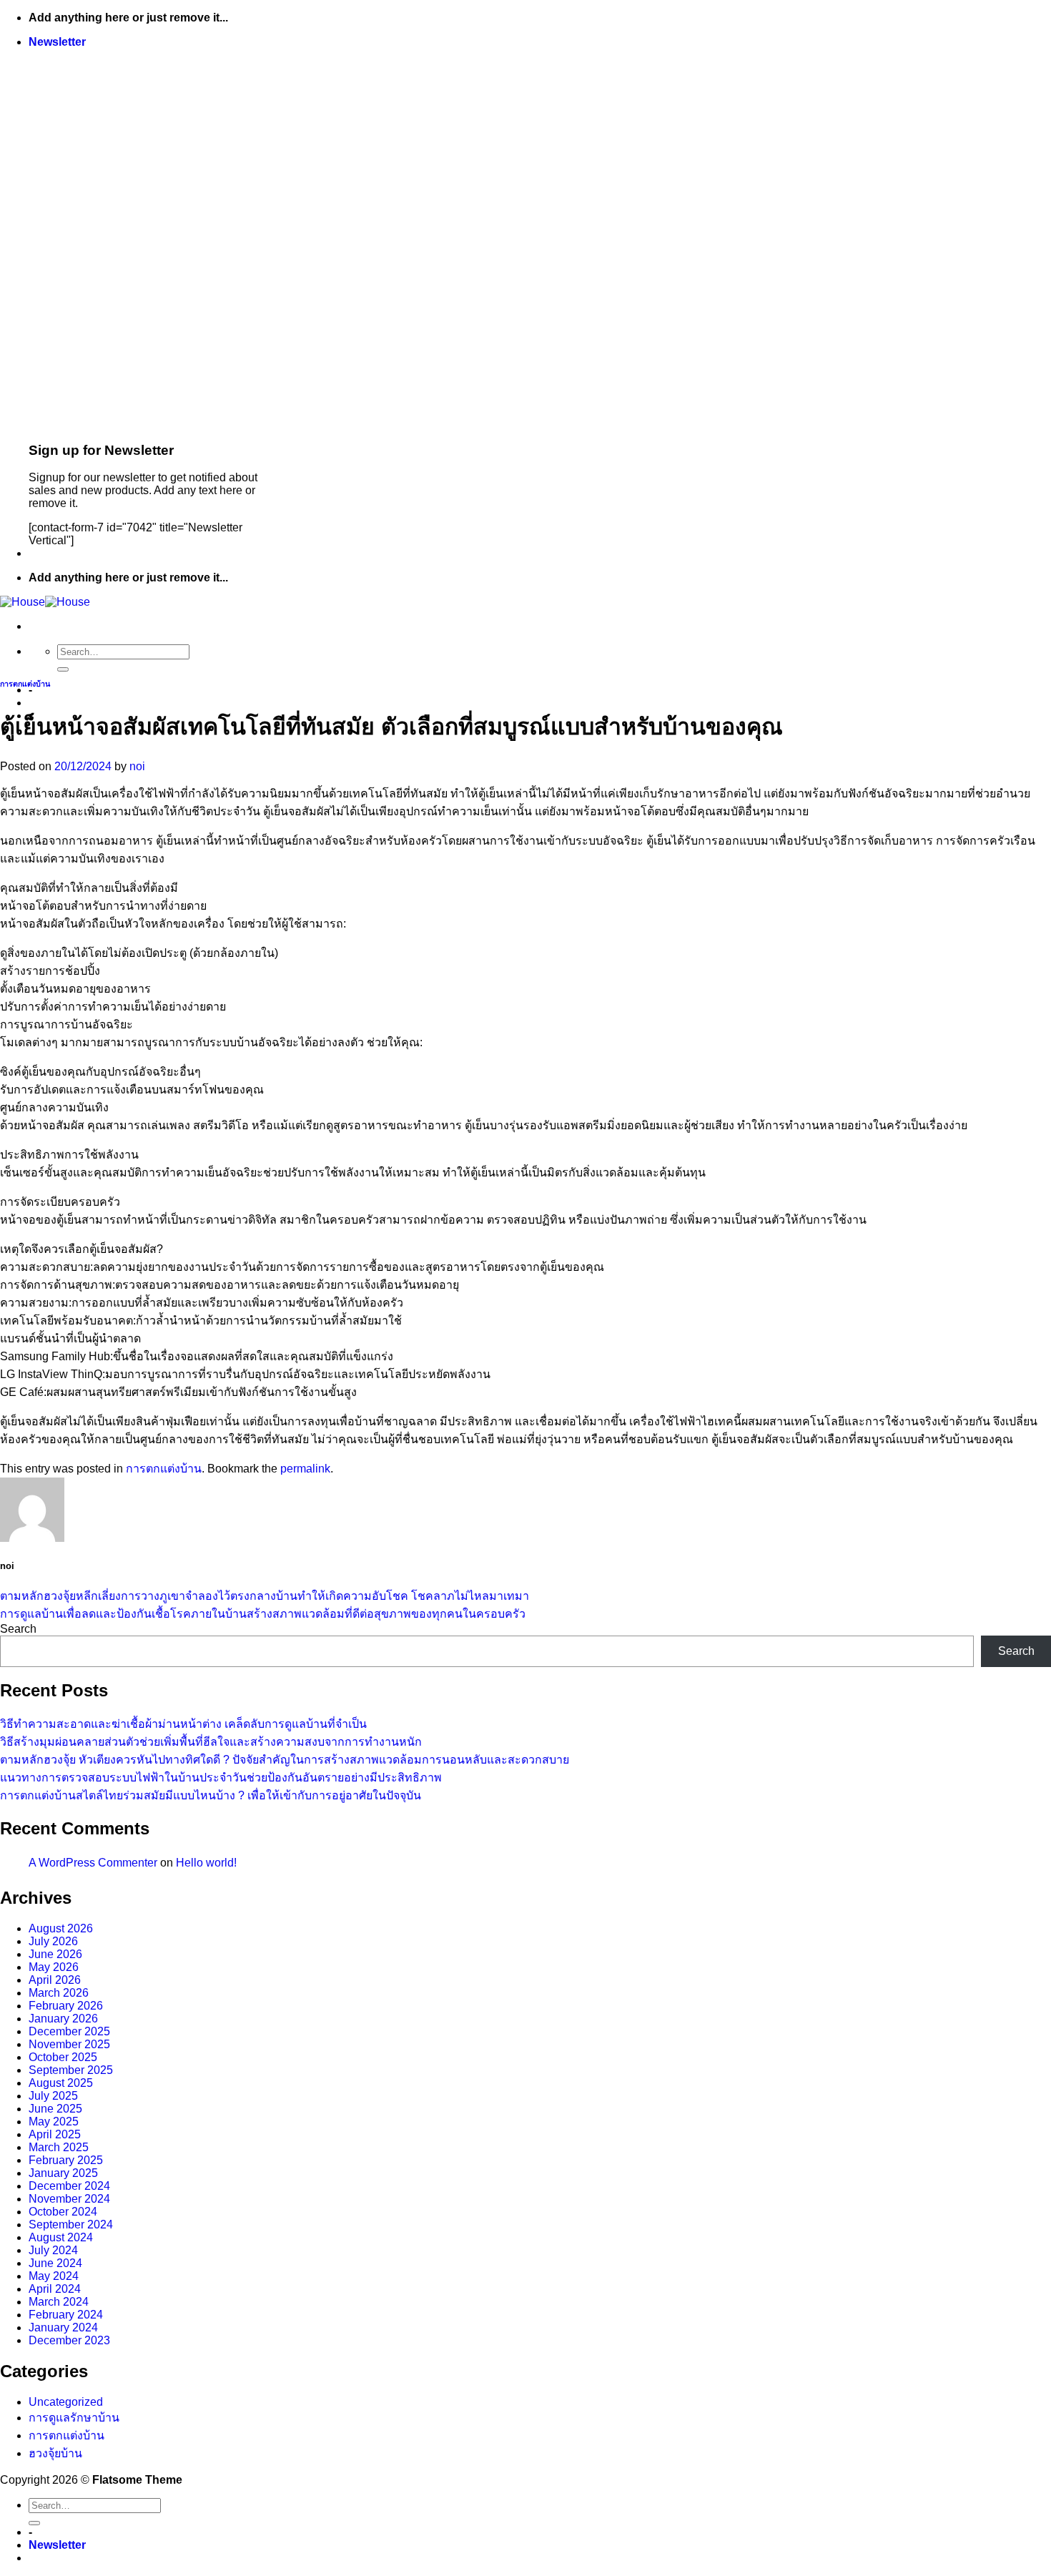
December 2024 (69, 2186)
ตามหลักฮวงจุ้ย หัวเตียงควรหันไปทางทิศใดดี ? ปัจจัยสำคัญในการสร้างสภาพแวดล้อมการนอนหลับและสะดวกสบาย (285, 1760)
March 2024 (59, 2302)
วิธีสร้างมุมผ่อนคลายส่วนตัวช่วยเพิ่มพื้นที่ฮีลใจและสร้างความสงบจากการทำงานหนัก (211, 1742)
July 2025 (53, 2096)
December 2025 (69, 2031)
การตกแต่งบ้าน (25, 684)
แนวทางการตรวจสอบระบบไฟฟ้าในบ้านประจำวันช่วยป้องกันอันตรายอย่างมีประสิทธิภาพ (221, 1778)
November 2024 (69, 2199)
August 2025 (61, 2083)
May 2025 (54, 2122)
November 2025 (69, 2044)
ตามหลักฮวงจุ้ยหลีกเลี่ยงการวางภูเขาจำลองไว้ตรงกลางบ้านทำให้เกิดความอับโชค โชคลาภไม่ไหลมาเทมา (265, 1596)
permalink (305, 1469)
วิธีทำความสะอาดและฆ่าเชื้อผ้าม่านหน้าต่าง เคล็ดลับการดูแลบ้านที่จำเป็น (183, 1724)
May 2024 (54, 2276)
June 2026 (55, 1954)
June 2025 (55, 2109)
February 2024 (66, 2315)
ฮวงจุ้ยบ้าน (55, 2453)
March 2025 (59, 2147)
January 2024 (63, 2327)
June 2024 (55, 2263)
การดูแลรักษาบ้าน (74, 2418)
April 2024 (55, 2289)
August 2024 (61, 2237)
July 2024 (53, 2250)
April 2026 (55, 1980)
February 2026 (66, 2006)
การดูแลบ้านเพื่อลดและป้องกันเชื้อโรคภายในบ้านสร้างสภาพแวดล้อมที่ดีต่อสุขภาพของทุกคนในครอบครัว (263, 1614)
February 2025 (66, 2160)
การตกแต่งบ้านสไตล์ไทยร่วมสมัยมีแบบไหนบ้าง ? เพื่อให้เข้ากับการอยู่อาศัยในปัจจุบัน (211, 1795)
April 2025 (55, 2134)
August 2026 (61, 1928)
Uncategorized (66, 2402)
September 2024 (71, 2224)
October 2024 (63, 2212)
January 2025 (63, 2173)
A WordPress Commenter (93, 1863)
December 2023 (69, 2340)
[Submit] (63, 669)
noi (137, 766)
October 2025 (63, 2057)
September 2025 (71, 2070)
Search (18, 1629)
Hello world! (206, 1863)
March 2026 (59, 1993)
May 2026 (54, 1967)
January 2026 (63, 2019)
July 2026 (53, 1941)
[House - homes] (45, 602)
